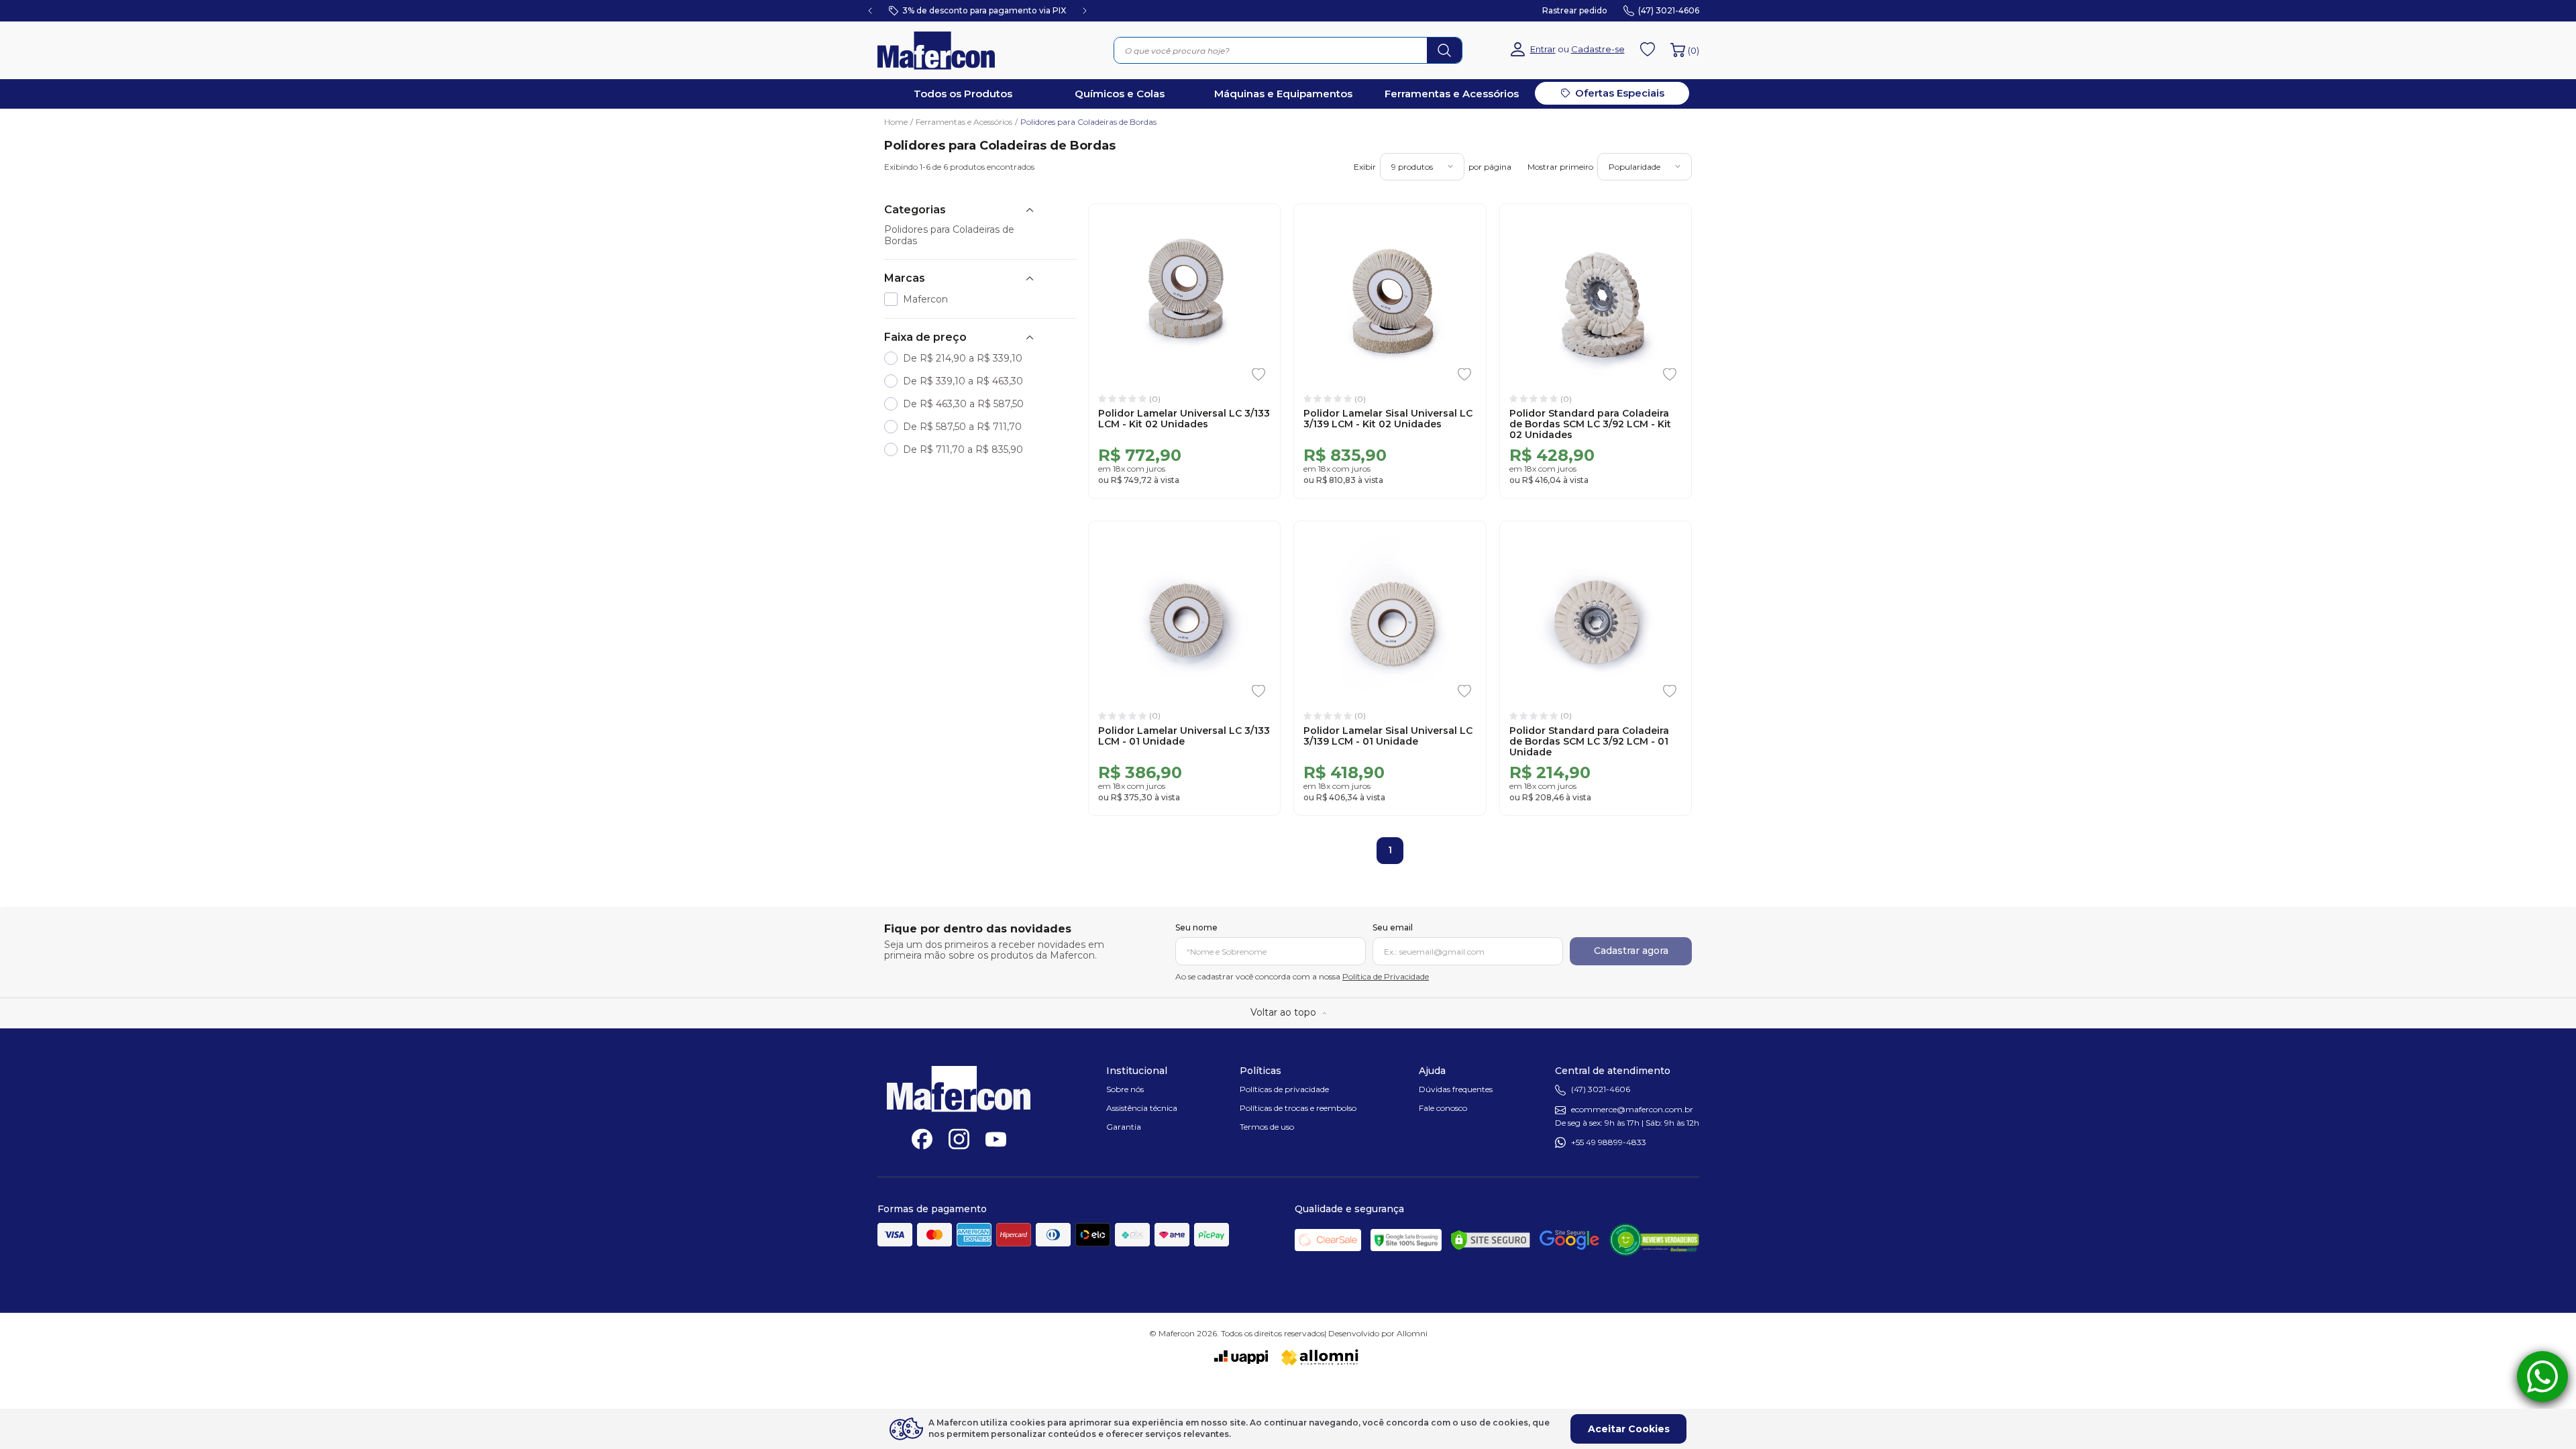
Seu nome (1196, 928)
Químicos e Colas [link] (1120, 94)
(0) (1694, 50)
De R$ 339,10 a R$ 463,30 (963, 381)
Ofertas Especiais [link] (1620, 93)
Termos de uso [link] (1267, 1127)
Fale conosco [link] (1443, 1108)
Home (899, 122)
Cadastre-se (1598, 49)
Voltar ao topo (1283, 1012)
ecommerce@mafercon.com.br (1632, 1110)
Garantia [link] (1124, 1127)
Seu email (1393, 928)
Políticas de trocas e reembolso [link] (1298, 1108)
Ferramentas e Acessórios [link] (1452, 94)
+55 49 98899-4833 (1609, 1142)
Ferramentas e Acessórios (967, 122)
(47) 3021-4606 (1601, 1090)
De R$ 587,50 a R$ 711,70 (962, 427)
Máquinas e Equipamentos (1283, 94)
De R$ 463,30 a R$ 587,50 (963, 404)
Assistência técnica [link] (1142, 1108)
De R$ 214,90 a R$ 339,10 (963, 359)
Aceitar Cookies (1629, 1429)
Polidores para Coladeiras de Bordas (1088, 122)
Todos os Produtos (963, 94)
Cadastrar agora (1631, 951)
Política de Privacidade (1386, 976)
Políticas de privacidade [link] (1284, 1089)
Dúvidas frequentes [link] (1456, 1089)
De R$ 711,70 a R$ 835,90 (963, 450)
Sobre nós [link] (1125, 1089)
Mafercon (925, 300)
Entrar (1543, 49)
